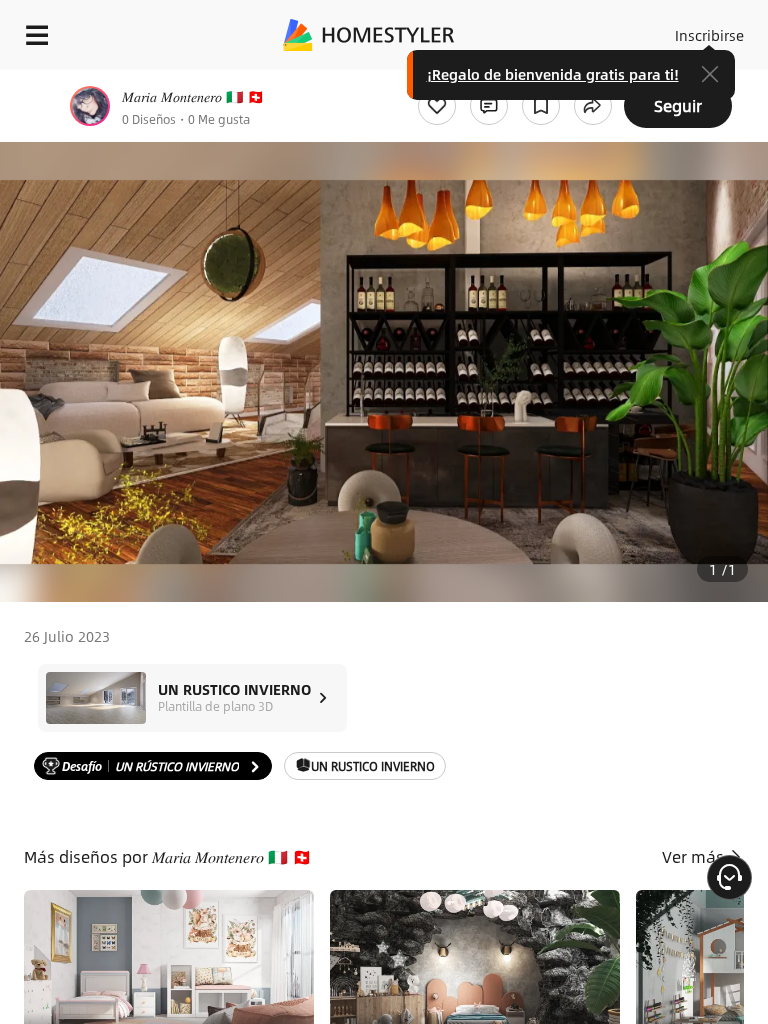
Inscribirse (709, 35)
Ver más (695, 856)
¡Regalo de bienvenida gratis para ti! (553, 74)
